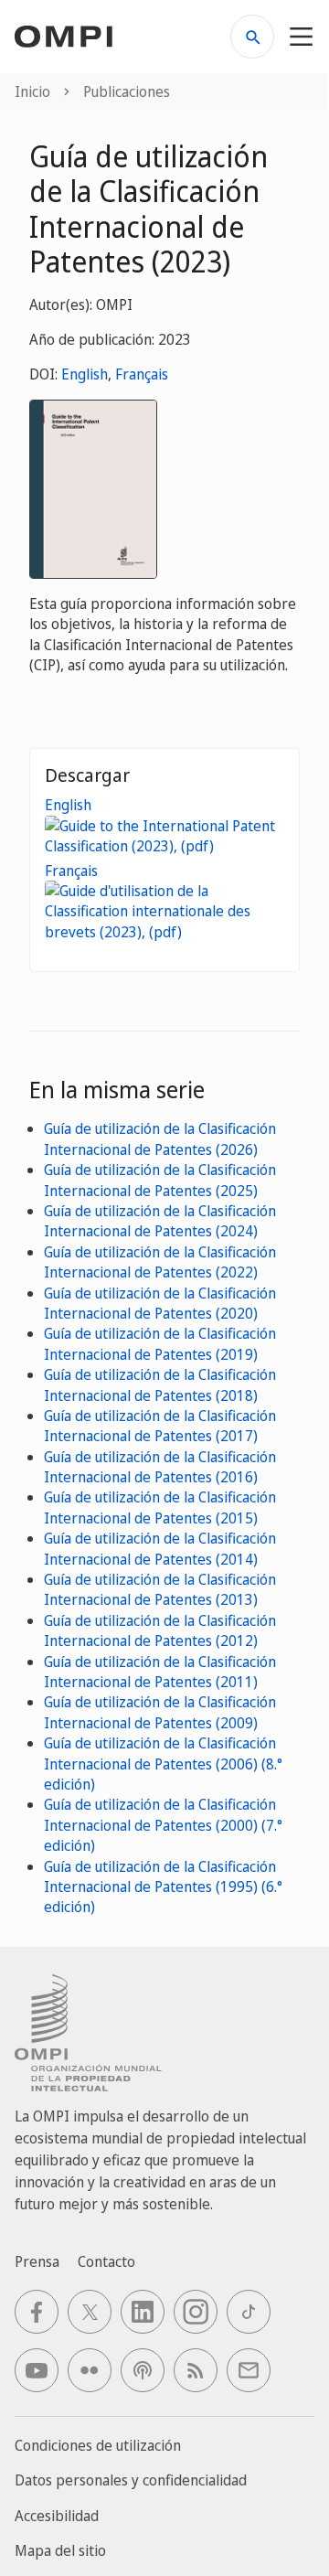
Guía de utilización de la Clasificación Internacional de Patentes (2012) (160, 1630)
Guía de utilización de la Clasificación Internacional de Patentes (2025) (160, 1180)
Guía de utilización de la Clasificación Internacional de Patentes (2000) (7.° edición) (163, 1825)
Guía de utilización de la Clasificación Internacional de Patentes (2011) (160, 1672)
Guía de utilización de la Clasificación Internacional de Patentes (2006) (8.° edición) (163, 1764)
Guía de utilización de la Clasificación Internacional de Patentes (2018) (160, 1384)
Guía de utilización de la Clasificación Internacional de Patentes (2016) (160, 1467)
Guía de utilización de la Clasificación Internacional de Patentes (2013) (160, 1589)
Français (142, 374)
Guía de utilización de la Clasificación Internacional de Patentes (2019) (160, 1343)
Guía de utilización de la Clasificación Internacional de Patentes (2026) (160, 1138)
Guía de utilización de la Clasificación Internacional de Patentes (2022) (160, 1262)
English (85, 374)
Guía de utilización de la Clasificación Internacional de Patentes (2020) (160, 1303)
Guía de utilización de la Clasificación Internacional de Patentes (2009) (160, 1712)
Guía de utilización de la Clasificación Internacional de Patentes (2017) (160, 1426)
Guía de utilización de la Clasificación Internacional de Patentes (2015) (160, 1507)
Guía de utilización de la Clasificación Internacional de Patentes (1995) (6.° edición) (163, 1887)
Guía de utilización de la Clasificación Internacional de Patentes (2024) (160, 1221)
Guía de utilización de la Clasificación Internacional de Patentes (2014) (160, 1548)
